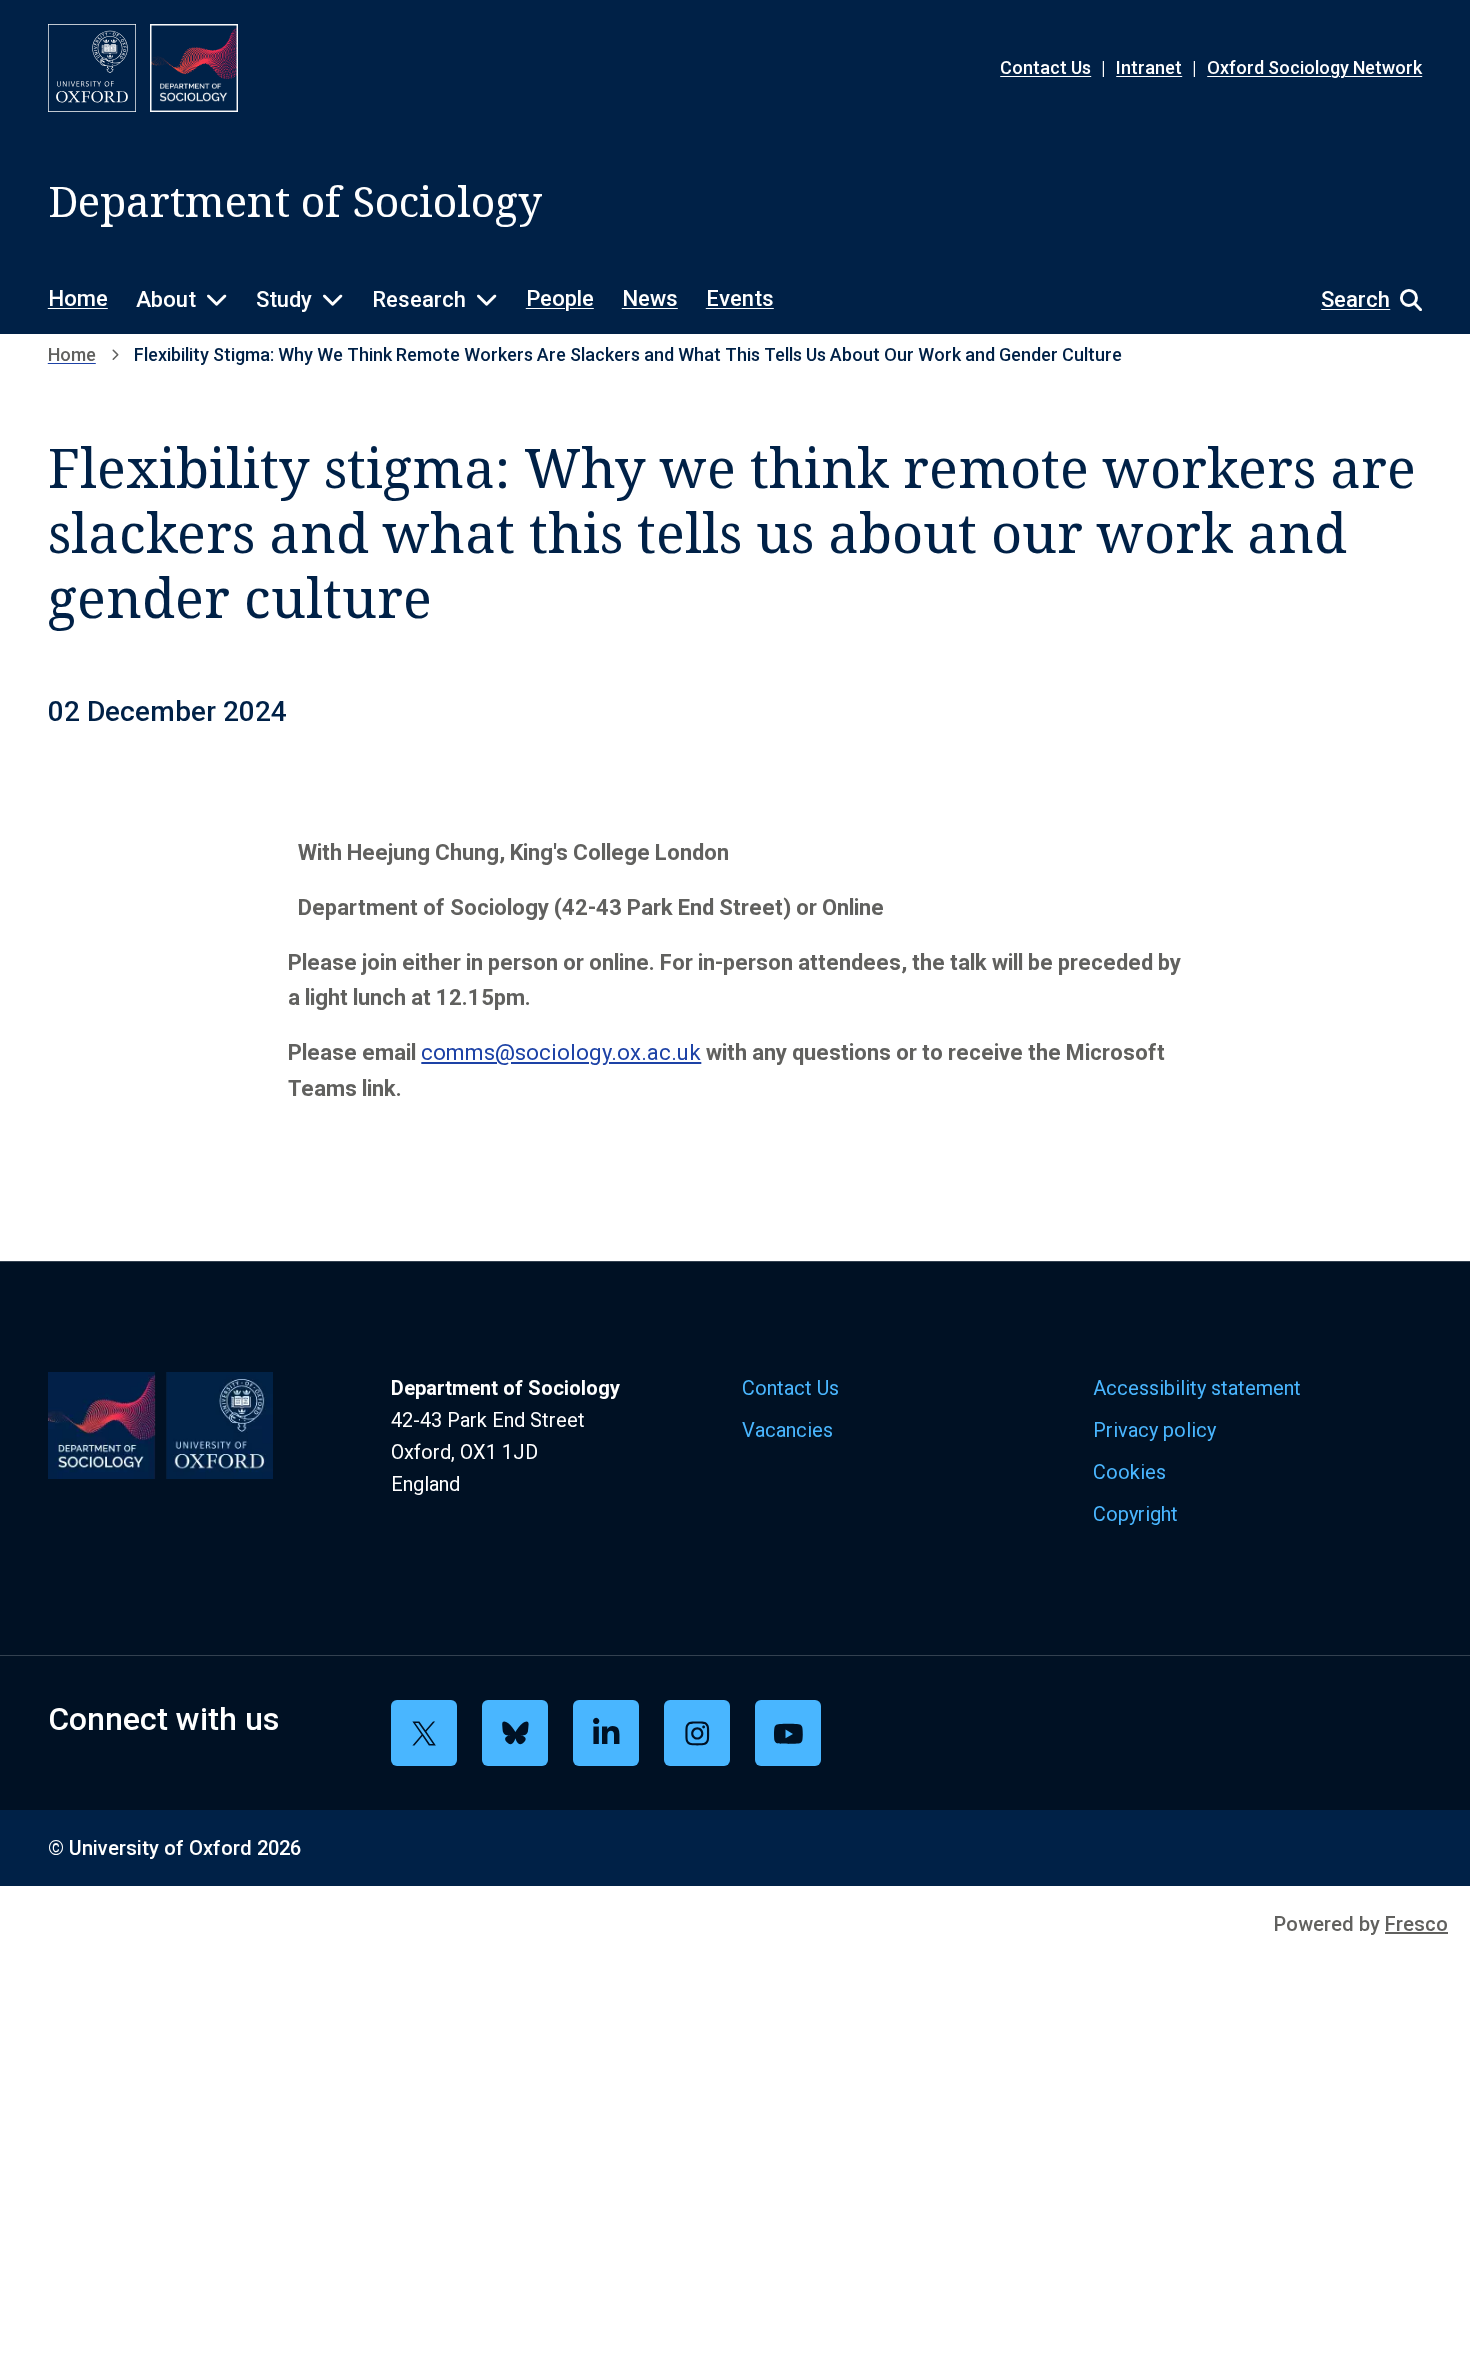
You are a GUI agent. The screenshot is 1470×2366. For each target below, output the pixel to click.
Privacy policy (1154, 1430)
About (166, 299)
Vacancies (787, 1430)
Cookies (1129, 1472)
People (560, 298)
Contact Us (1045, 67)
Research (419, 299)
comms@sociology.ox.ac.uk (561, 1052)
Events (740, 298)
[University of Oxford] (92, 68)
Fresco (1416, 1924)
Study (284, 299)
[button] (1361, 300)
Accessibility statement (1197, 1388)
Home (78, 298)
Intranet (1149, 67)
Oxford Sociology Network (1314, 67)
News (650, 298)
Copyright (1135, 1514)
